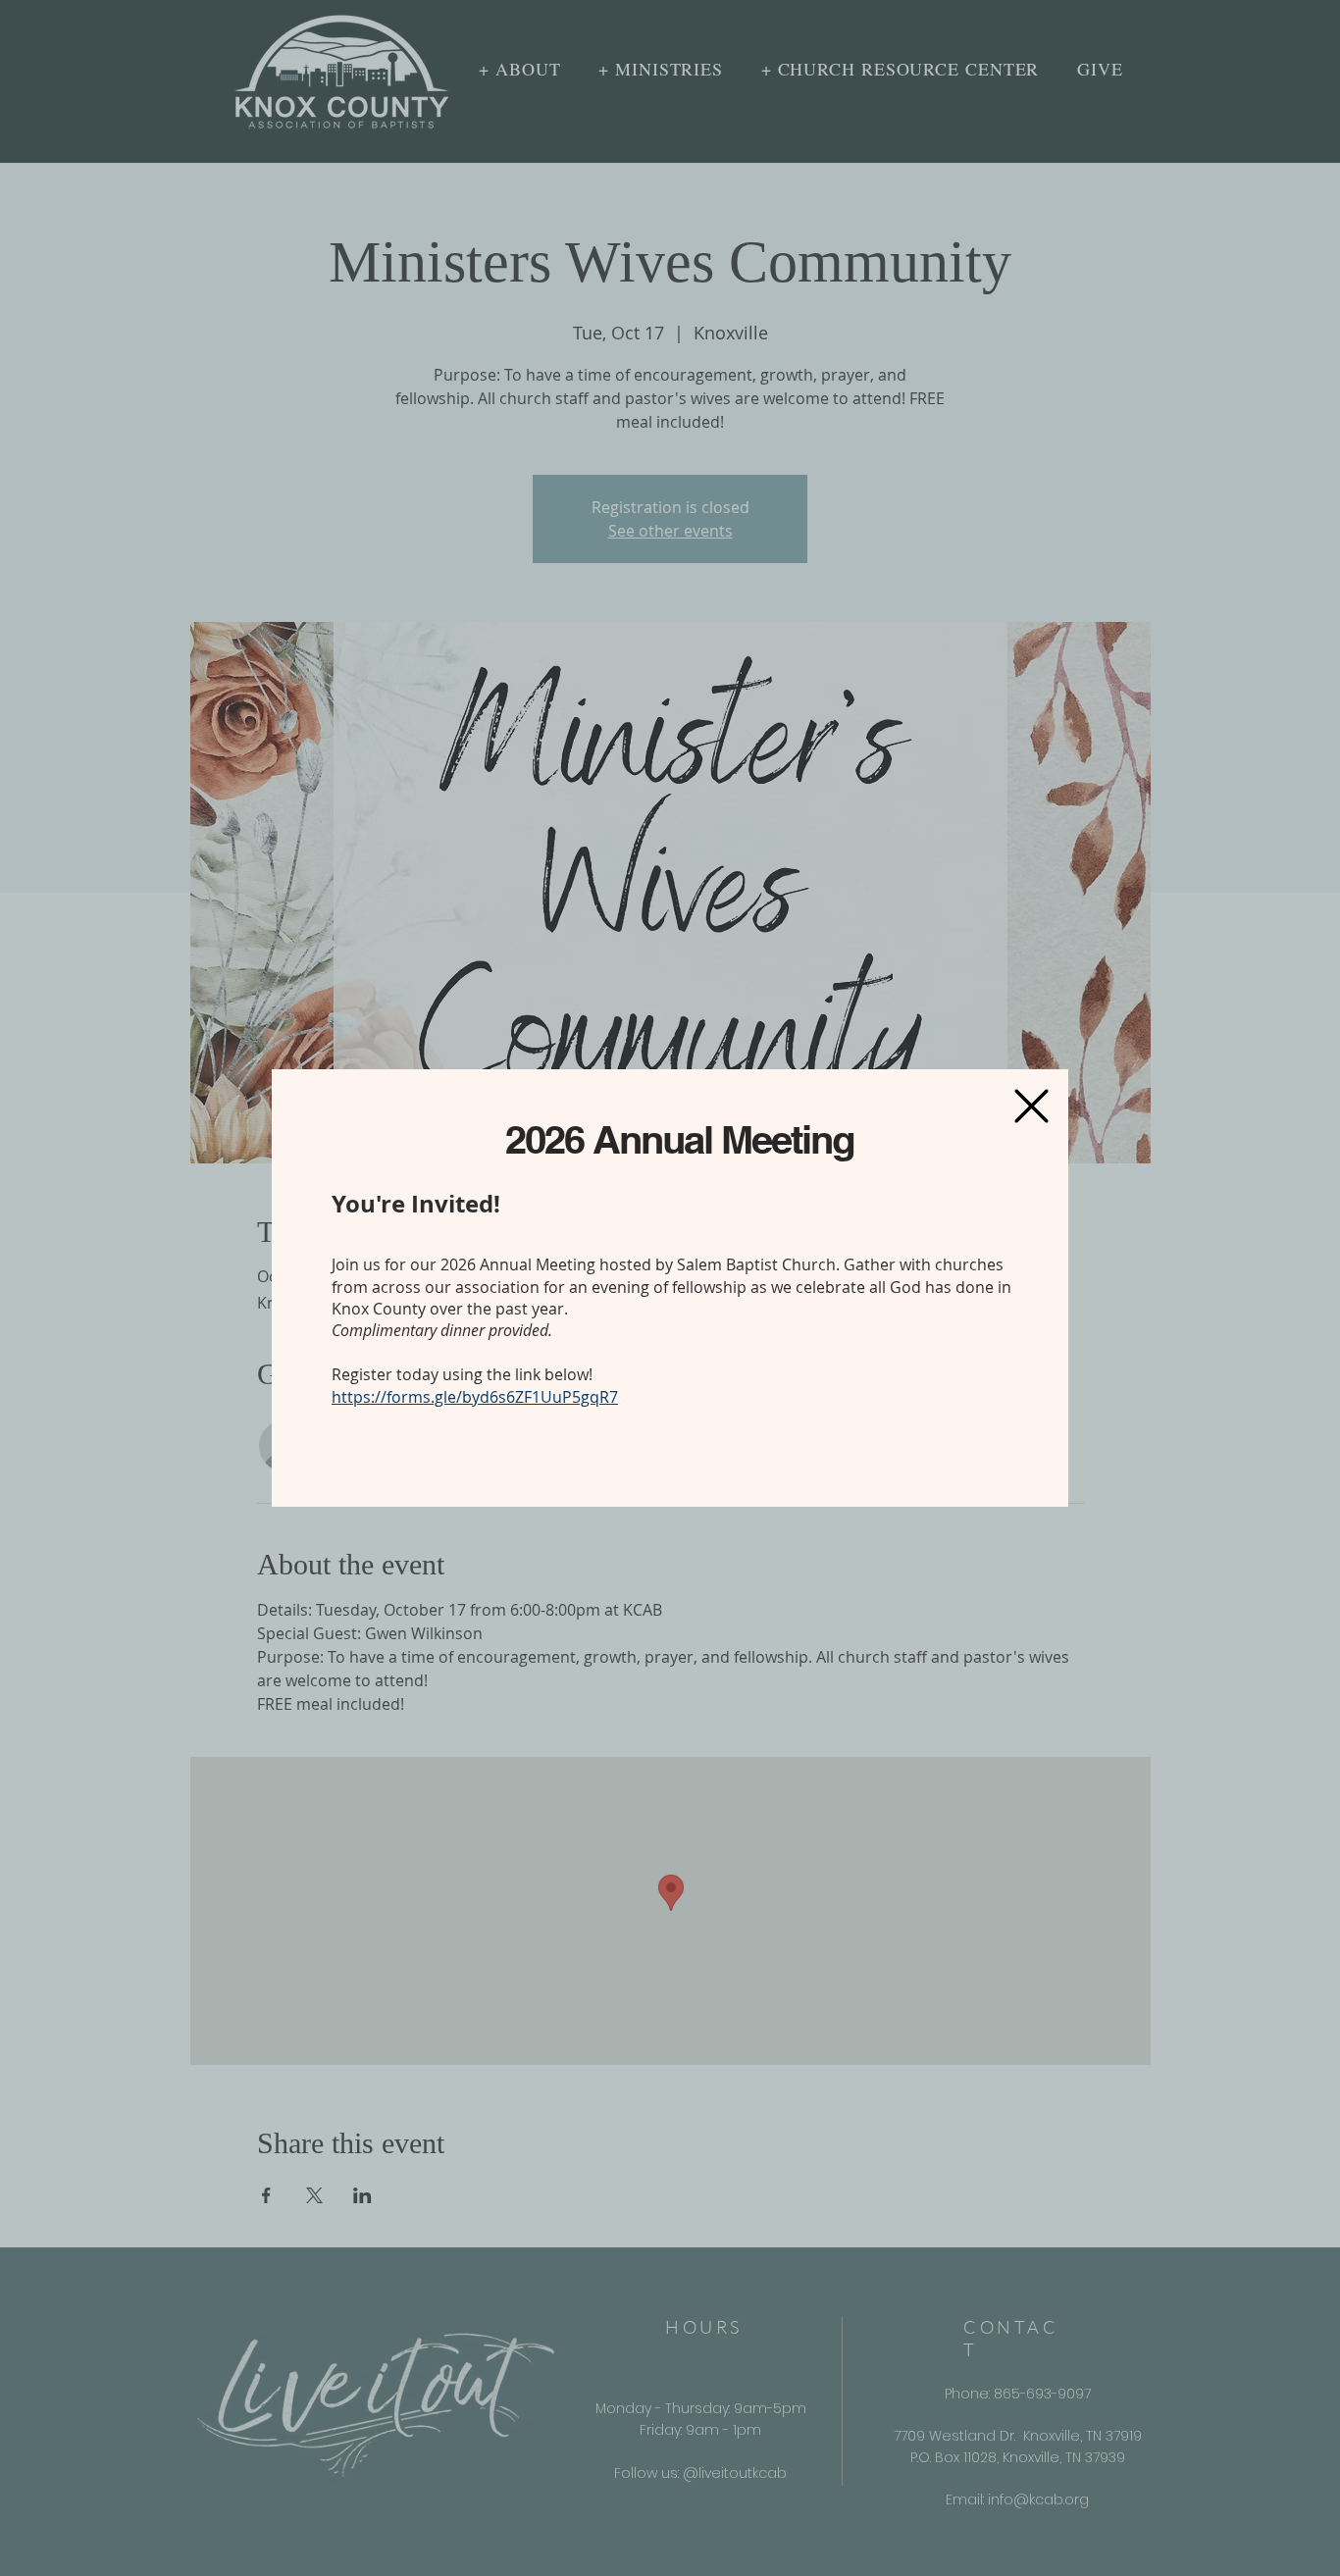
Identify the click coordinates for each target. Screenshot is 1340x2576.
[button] (1031, 1106)
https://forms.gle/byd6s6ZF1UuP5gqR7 (475, 1397)
